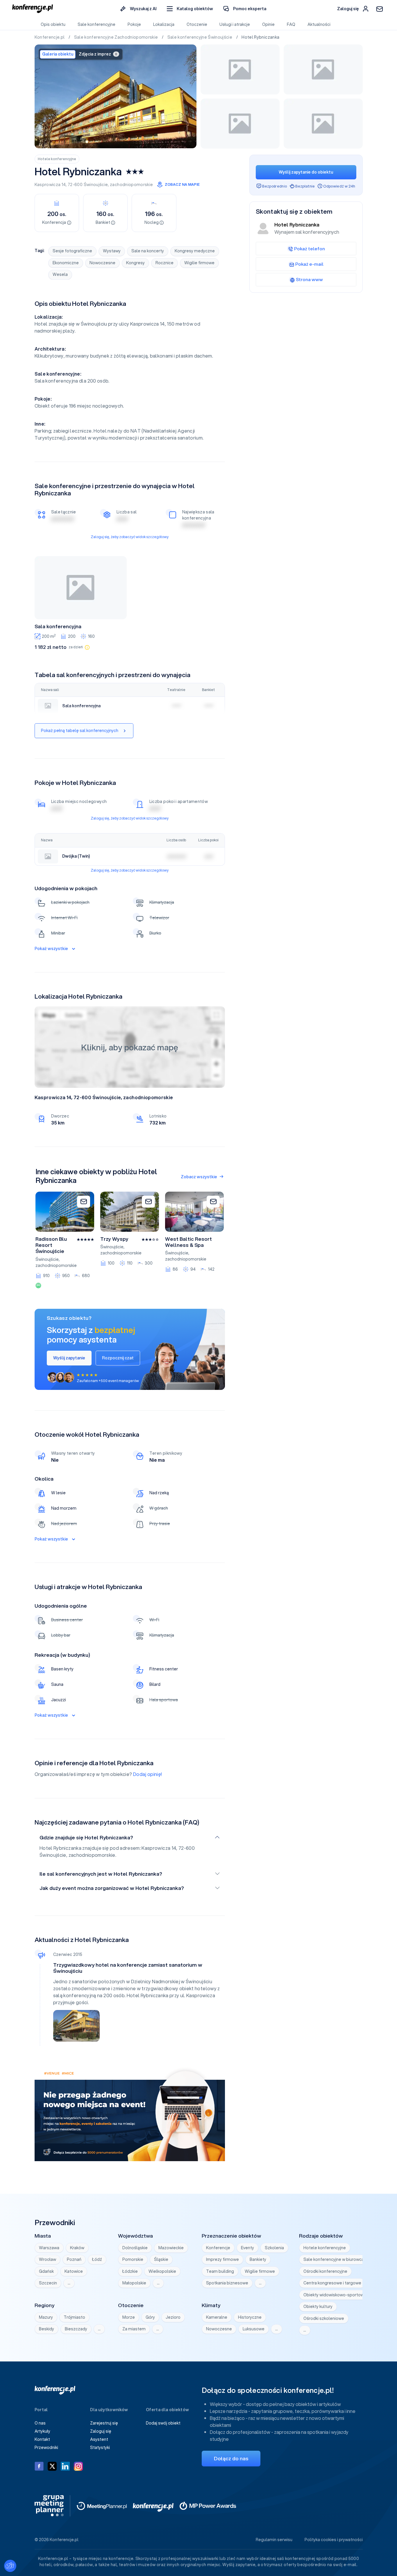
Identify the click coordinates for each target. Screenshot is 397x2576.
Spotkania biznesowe (227, 2283)
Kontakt (42, 2439)
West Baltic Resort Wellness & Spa (188, 1242)
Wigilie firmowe (199, 263)
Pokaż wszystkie (51, 949)
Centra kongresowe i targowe (332, 2283)
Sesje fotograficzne (72, 251)
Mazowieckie (171, 2248)
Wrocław (48, 2259)
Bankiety (258, 2259)
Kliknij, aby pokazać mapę (130, 1047)
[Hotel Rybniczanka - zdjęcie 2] (240, 69)
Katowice (74, 2271)
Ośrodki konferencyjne (325, 2271)
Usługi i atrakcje (235, 24)
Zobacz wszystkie (199, 1177)
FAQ (291, 24)
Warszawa (49, 2248)
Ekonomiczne (66, 263)
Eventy (247, 2248)
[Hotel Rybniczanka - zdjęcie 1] (116, 96)
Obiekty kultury (318, 2307)
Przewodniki (46, 2448)
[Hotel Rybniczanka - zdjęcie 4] (240, 124)
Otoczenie (197, 24)
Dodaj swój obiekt (163, 2423)
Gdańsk (46, 2271)
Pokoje (134, 24)
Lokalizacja (164, 24)
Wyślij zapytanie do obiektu (306, 172)
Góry (150, 2317)
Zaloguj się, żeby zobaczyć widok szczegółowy (130, 537)
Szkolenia (274, 2248)
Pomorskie (133, 2259)
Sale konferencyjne (96, 24)
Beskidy (47, 2329)
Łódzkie (130, 2271)
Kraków (77, 2248)
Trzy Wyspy (114, 1239)
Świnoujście (96, 185)
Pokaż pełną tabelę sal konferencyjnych (80, 731)
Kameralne (217, 2317)
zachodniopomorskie (131, 185)
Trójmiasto (74, 2317)
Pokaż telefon (310, 249)
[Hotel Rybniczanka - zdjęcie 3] (323, 69)
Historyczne (250, 2317)
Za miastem (134, 2329)
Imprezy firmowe (222, 2259)
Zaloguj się (101, 2431)
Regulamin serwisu (274, 2540)
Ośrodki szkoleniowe (324, 2318)
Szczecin (48, 2283)
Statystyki (100, 2448)
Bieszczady (76, 2329)
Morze (129, 2317)
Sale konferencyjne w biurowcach (336, 2259)
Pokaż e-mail (309, 264)
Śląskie (161, 2259)
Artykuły (42, 2431)
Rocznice (164, 263)
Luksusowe (254, 2329)
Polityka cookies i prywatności (334, 2540)
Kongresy (135, 263)
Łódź (97, 2259)
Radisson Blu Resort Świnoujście (51, 1245)
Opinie (268, 24)
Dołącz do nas (231, 2458)
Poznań (74, 2259)
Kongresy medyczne (195, 251)
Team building (220, 2271)
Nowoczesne (102, 263)
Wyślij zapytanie (69, 1358)
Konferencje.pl (50, 37)
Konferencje (218, 2248)
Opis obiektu (53, 24)
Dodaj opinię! (148, 1774)
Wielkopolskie (162, 2271)
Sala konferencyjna (58, 626)
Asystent (99, 2439)
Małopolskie (134, 2283)
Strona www (309, 279)
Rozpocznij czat (118, 1358)
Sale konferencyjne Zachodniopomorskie (117, 37)
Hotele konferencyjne (57, 159)
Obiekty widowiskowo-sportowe (335, 2295)
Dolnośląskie (135, 2248)
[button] (190, 9)
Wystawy (112, 251)
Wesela (60, 274)
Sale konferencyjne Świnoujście (200, 37)
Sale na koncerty (148, 251)
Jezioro (173, 2317)
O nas (40, 2423)
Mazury (46, 2317)
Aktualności (319, 24)
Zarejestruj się (104, 2423)
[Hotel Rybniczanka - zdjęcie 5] (323, 124)
